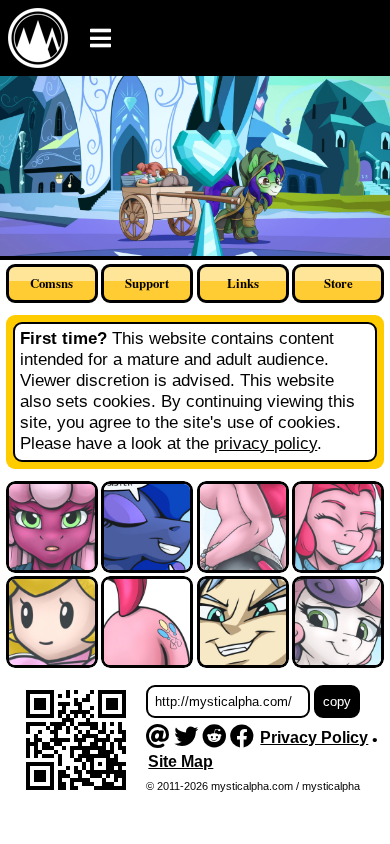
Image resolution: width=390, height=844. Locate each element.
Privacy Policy (314, 737)
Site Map (180, 761)
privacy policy (265, 443)
